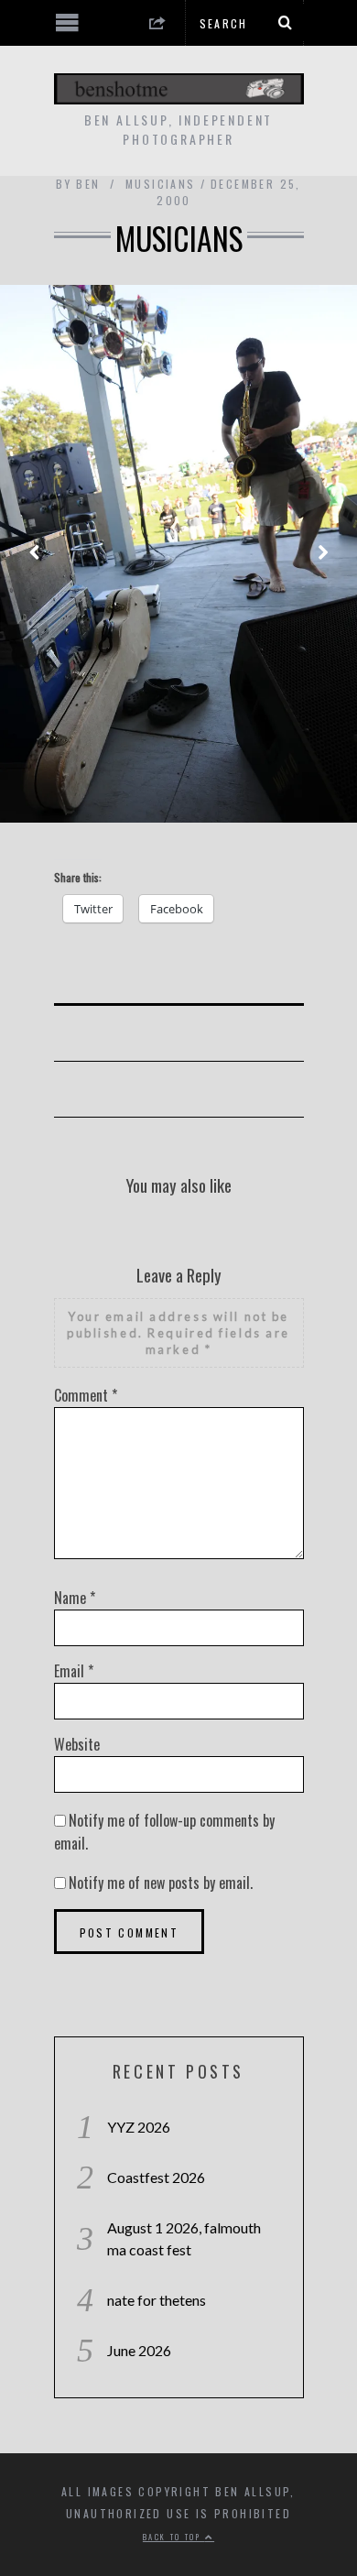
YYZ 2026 (139, 2127)
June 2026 (139, 2350)
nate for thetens (157, 2300)
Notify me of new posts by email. (161, 1883)
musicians (161, 184)
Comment (86, 1395)
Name (75, 1598)
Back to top (174, 2537)
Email (74, 1671)
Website (77, 1744)
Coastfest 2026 (156, 2177)
